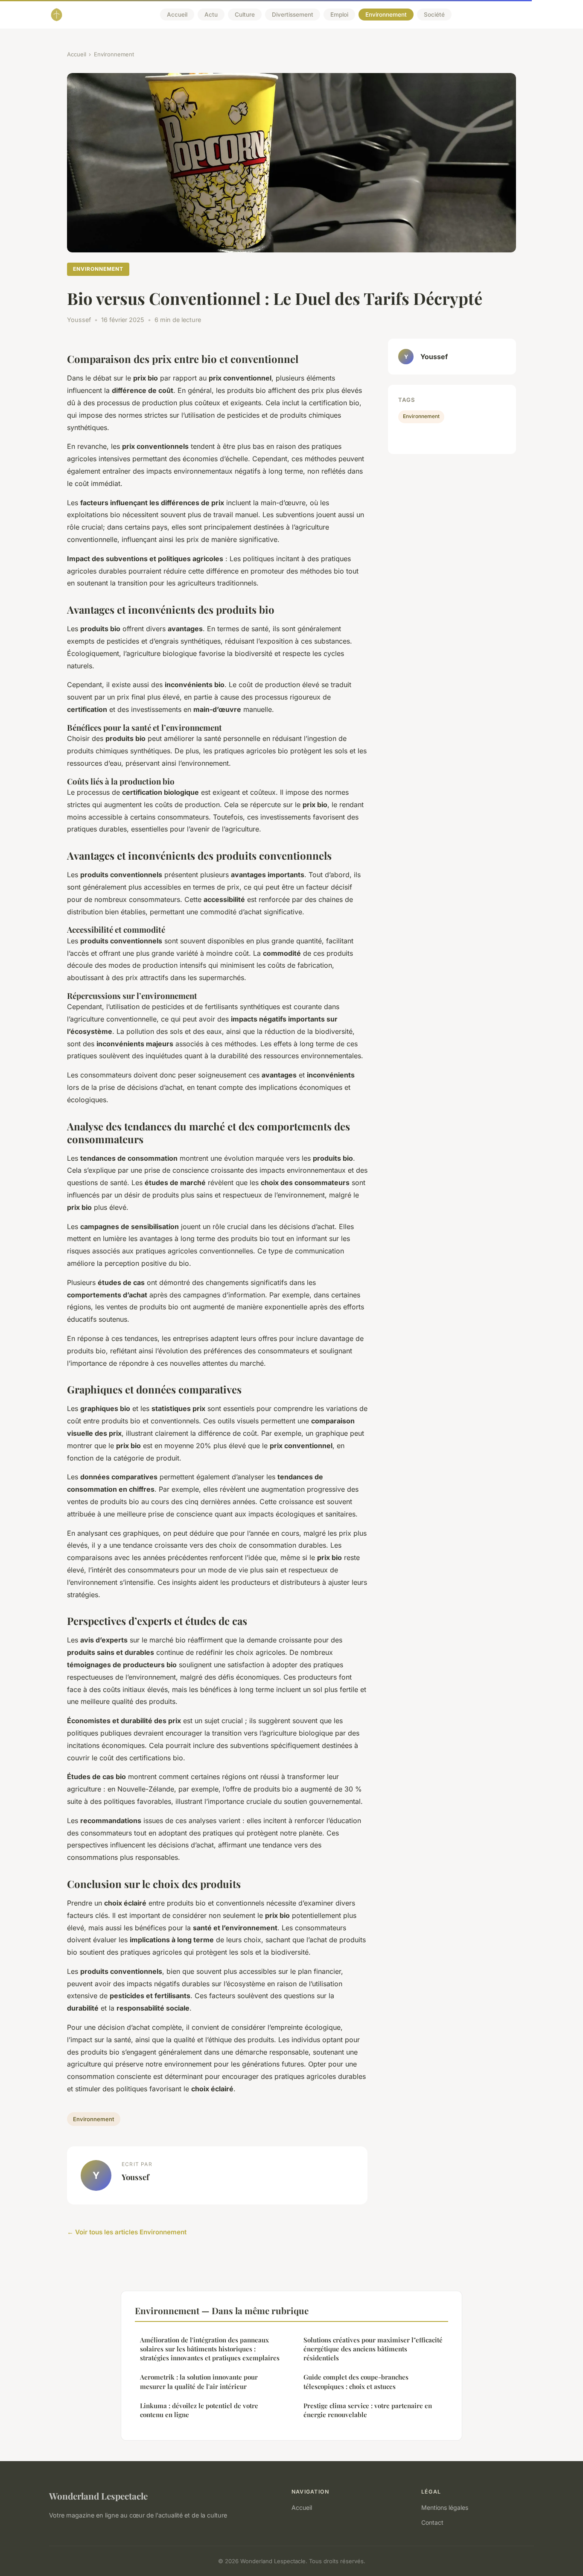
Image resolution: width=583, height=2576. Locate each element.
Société (434, 15)
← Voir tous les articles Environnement (127, 2232)
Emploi (339, 15)
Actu (211, 15)
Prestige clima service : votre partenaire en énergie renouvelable (368, 2410)
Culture (245, 15)
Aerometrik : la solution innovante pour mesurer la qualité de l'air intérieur (199, 2381)
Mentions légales (445, 2507)
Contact (432, 2522)
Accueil (177, 15)
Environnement (386, 15)
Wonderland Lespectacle (98, 2496)
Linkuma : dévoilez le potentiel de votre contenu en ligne (199, 2410)
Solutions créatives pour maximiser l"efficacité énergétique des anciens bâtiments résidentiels (373, 2349)
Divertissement (293, 15)
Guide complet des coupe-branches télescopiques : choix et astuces (356, 2381)
